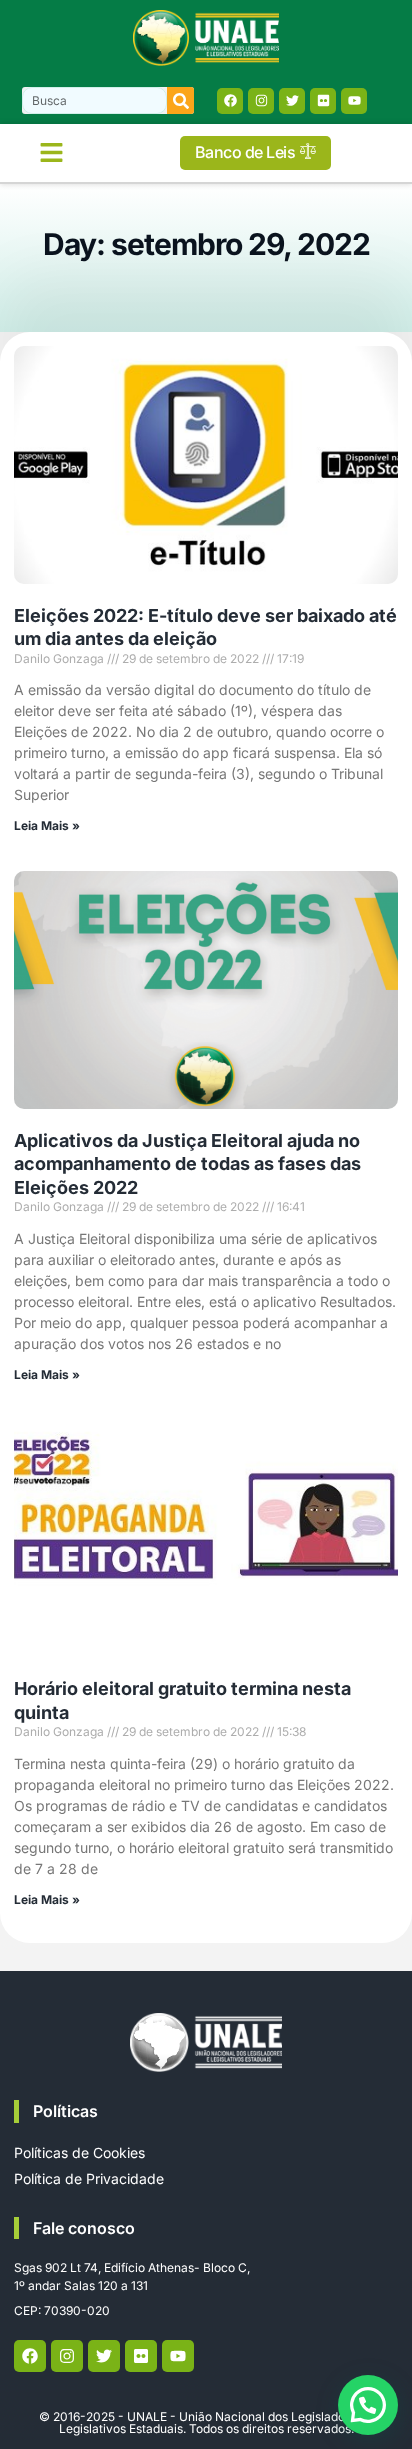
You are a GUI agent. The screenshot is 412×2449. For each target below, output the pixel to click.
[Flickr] (323, 101)
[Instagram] (261, 101)
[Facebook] (230, 101)
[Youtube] (354, 101)
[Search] (180, 100)
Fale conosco (84, 2228)
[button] (52, 153)
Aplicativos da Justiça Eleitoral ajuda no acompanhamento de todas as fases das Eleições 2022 (187, 1164)
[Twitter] (292, 101)
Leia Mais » (47, 825)
